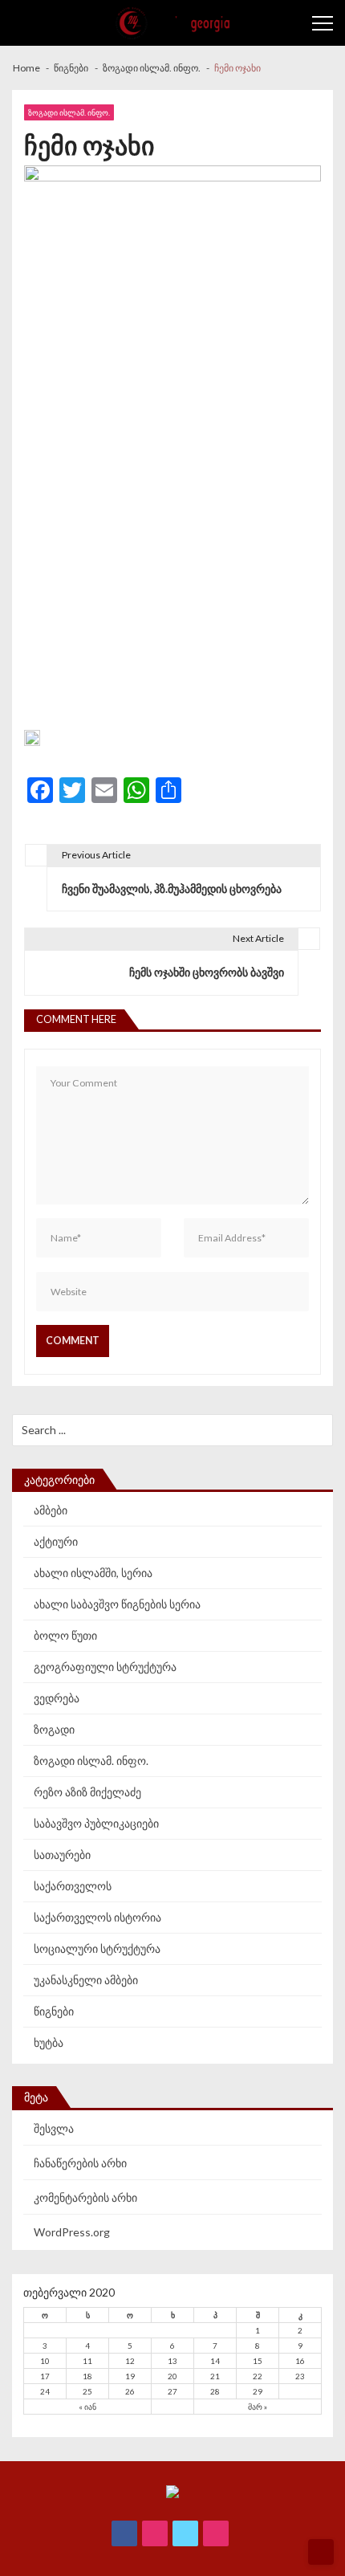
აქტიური (56, 1541)
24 (45, 2391)
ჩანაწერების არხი (80, 2163)
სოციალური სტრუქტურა (97, 1948)
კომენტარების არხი (85, 2197)
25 (87, 2391)
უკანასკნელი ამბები (86, 1980)
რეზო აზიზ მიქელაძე (87, 1792)
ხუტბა (49, 2042)
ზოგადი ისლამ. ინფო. (69, 112)
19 (130, 2376)
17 (45, 2376)
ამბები (51, 1510)
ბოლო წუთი (65, 1635)
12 (130, 2361)
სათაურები (62, 1855)
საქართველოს (73, 1886)
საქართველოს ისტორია (97, 1917)
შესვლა (54, 2128)
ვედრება (57, 1698)
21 (215, 2376)
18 (87, 2376)
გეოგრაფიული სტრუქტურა (105, 1667)
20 (172, 2376)
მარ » (258, 2407)
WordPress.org (72, 2232)
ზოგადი (54, 1729)
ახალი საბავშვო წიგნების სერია (117, 1604)
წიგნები (54, 2011)
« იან (87, 2407)
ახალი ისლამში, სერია (93, 1573)
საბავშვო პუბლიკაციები (96, 1823)
